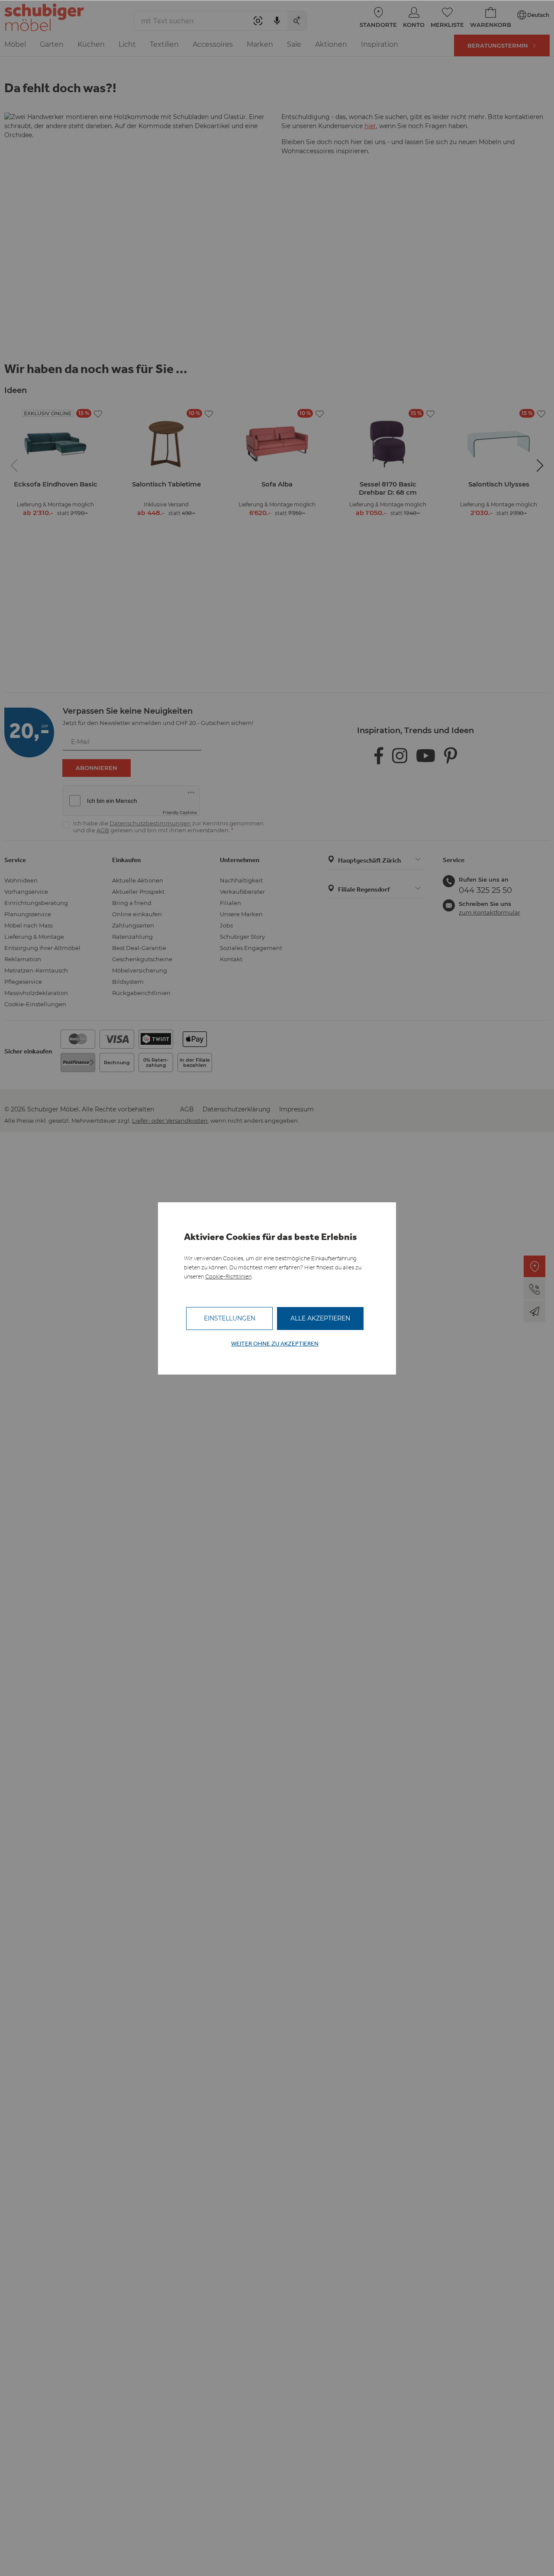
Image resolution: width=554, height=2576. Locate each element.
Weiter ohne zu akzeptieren (275, 1344)
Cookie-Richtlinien (228, 1277)
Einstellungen (230, 1318)
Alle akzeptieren (320, 1318)
